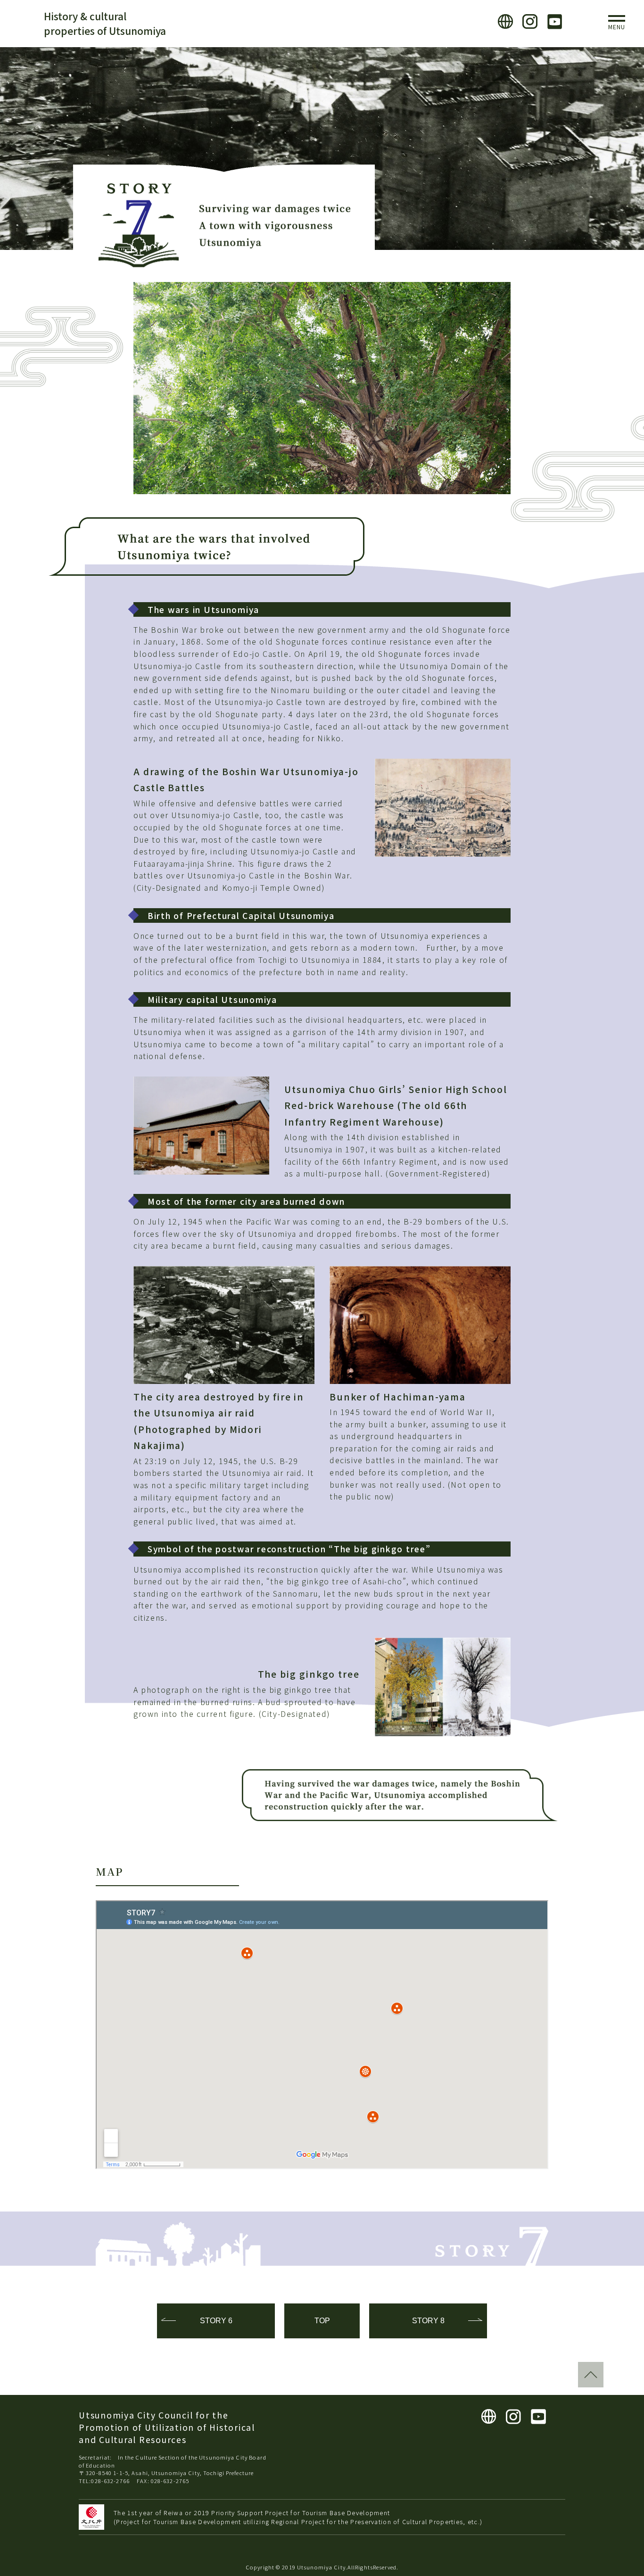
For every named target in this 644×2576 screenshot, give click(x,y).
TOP (322, 2321)
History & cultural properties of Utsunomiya (105, 23)
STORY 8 (428, 2321)
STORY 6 (216, 2321)
